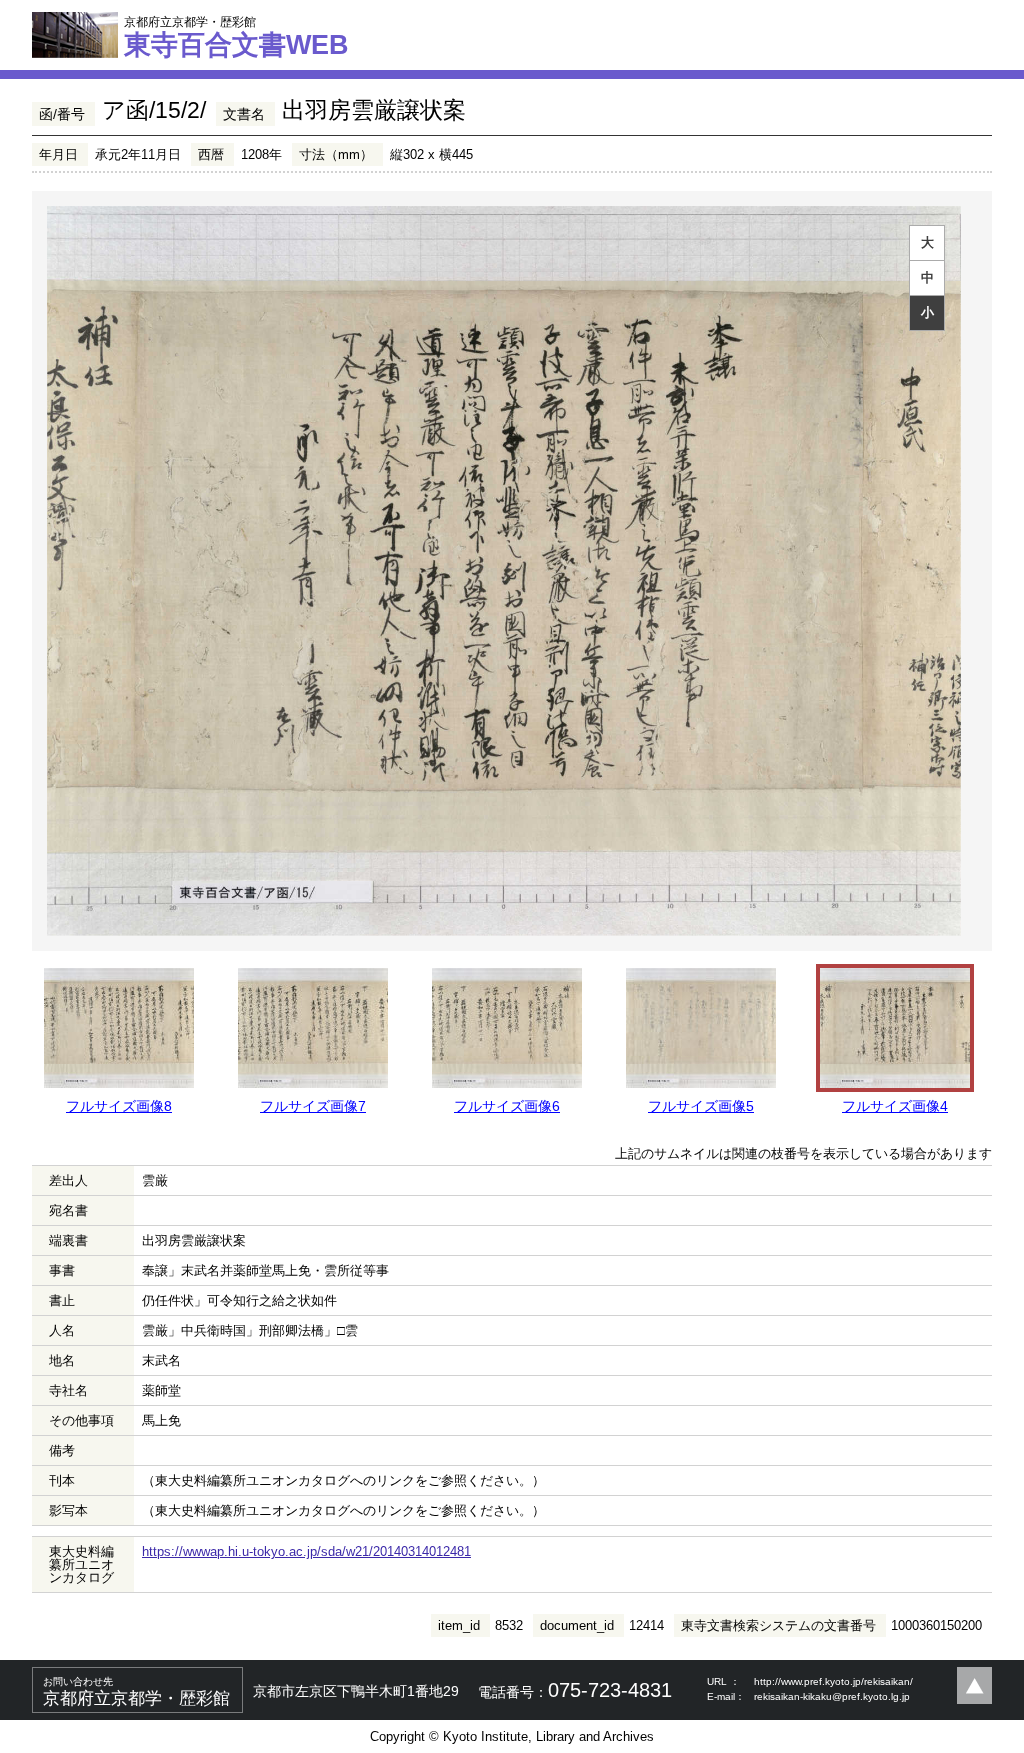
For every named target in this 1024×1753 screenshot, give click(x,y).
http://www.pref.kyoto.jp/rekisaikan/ (833, 1681)
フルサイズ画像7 (313, 1106)
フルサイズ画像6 (507, 1106)
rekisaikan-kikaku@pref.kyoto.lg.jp (832, 1696)
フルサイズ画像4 (895, 1106)
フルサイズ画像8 (119, 1106)
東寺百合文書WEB (236, 37)
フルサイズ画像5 (701, 1106)
